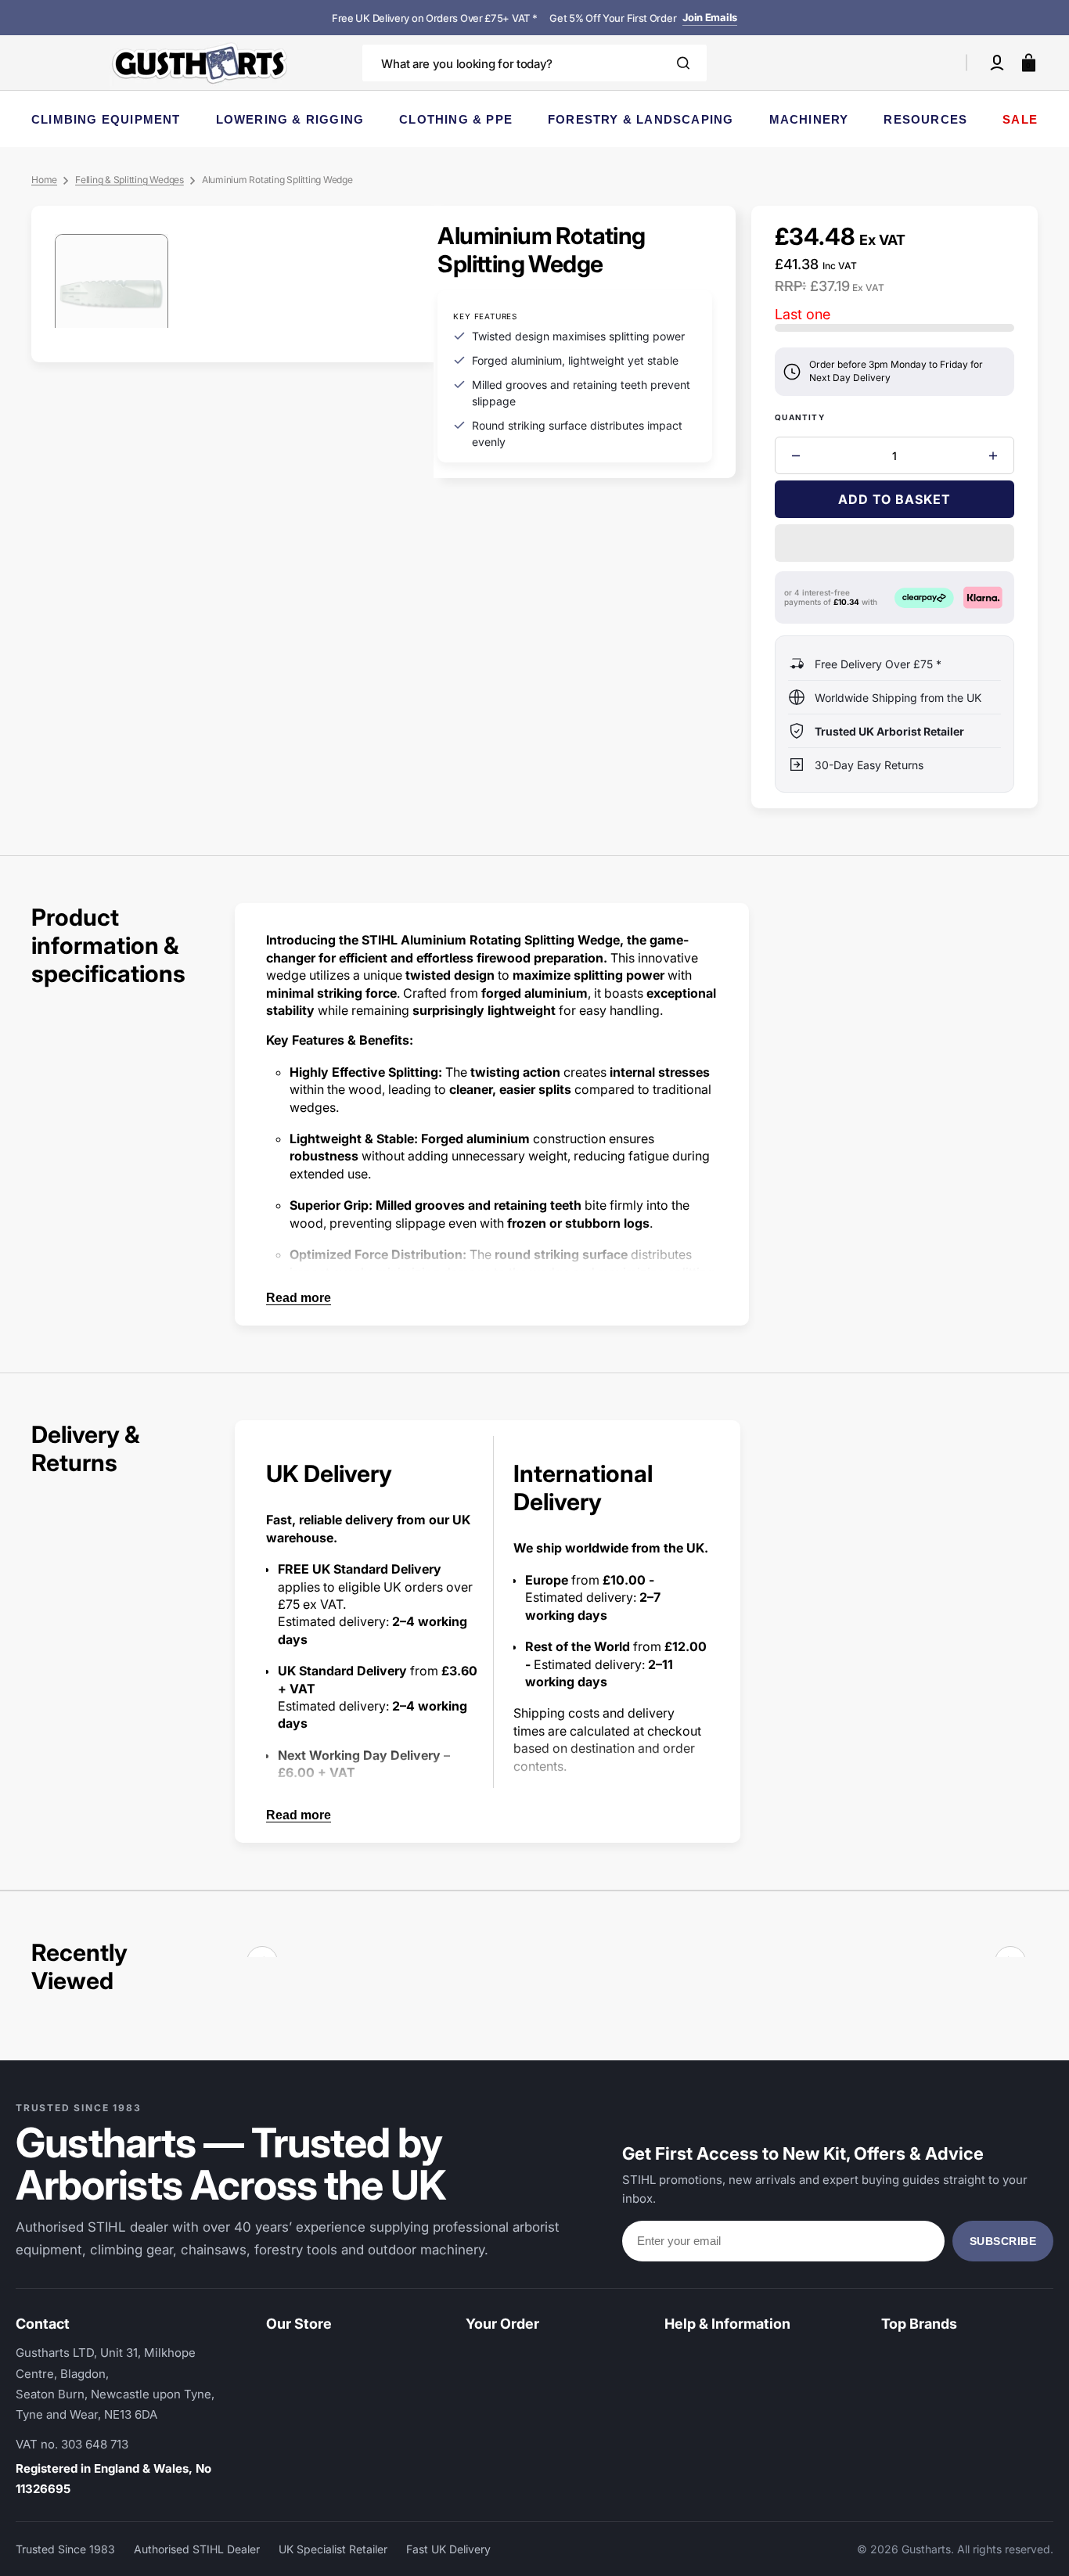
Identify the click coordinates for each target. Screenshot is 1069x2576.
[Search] (683, 63)
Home (44, 180)
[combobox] (534, 63)
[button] (997, 63)
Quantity (800, 417)
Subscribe (1003, 2241)
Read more (299, 1298)
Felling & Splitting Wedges (130, 180)
